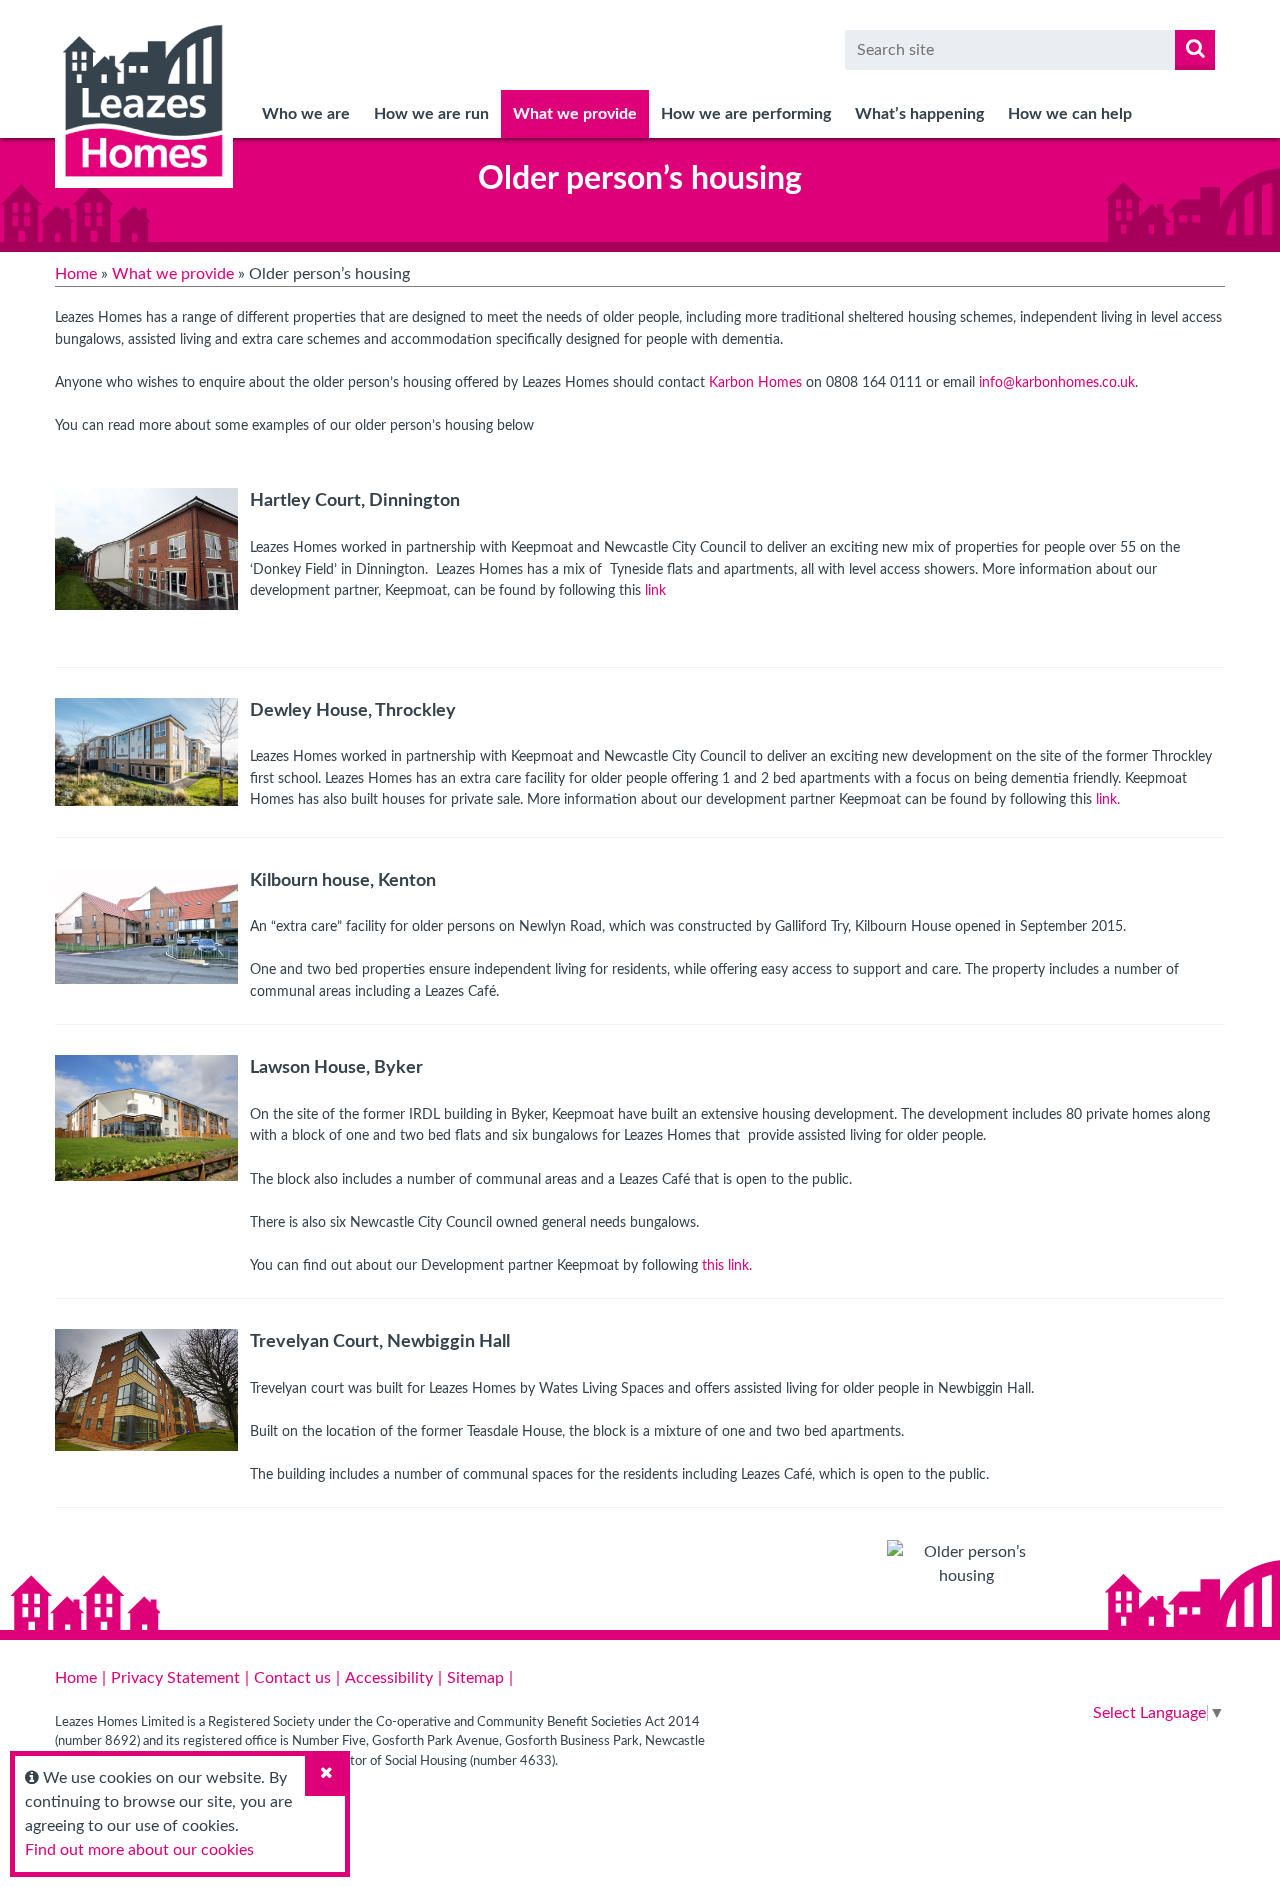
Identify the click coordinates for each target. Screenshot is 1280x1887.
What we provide (575, 114)
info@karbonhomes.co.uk (1057, 382)
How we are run (431, 114)
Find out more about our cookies (139, 1850)
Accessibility (389, 1678)
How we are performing (746, 114)
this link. (729, 1265)
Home (76, 274)
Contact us (292, 1678)
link (655, 590)
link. (1108, 799)
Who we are (306, 114)
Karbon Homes (755, 382)
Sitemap (475, 1678)
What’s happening (919, 114)
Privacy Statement (175, 1678)
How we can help (1070, 114)
